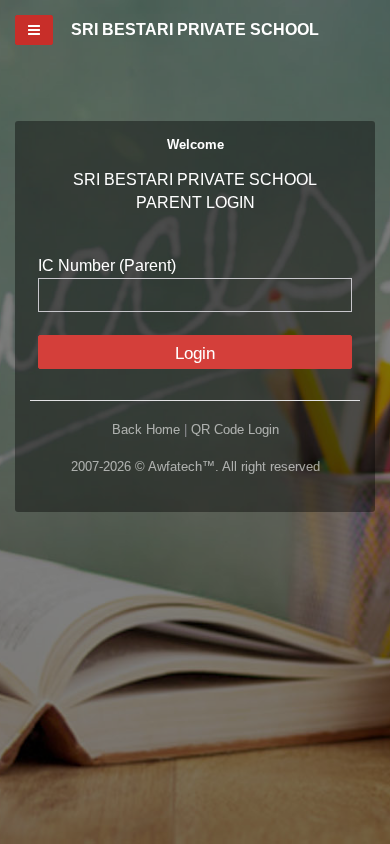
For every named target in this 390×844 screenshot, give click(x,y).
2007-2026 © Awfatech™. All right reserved (195, 466)
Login (195, 353)
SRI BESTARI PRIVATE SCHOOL (195, 29)
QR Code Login (235, 429)
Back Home (146, 429)
